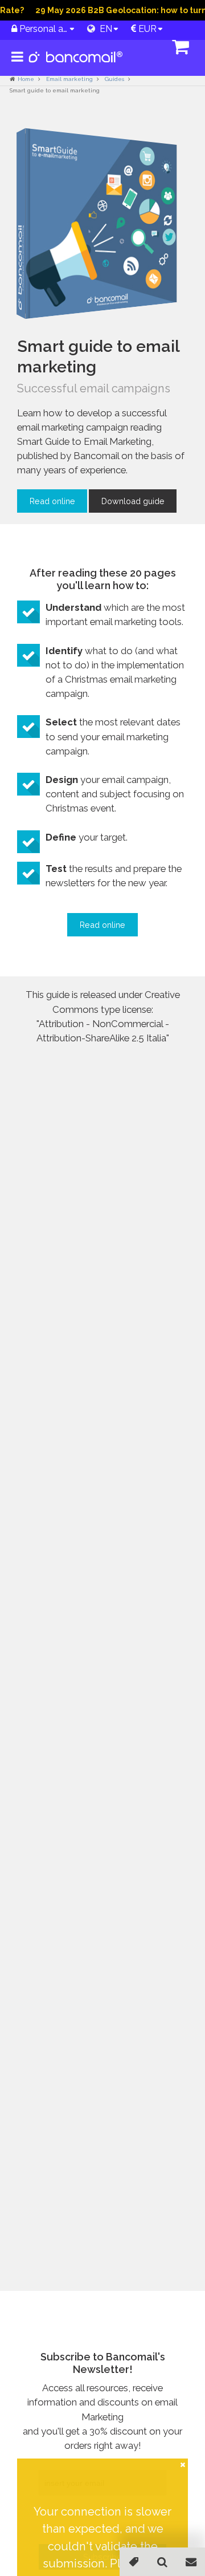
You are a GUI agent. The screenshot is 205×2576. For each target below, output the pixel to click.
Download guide (133, 501)
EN (104, 29)
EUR (146, 29)
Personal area (43, 29)
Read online (52, 501)
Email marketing (69, 79)
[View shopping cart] (105, 48)
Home (26, 79)
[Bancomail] (76, 66)
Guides (114, 79)
